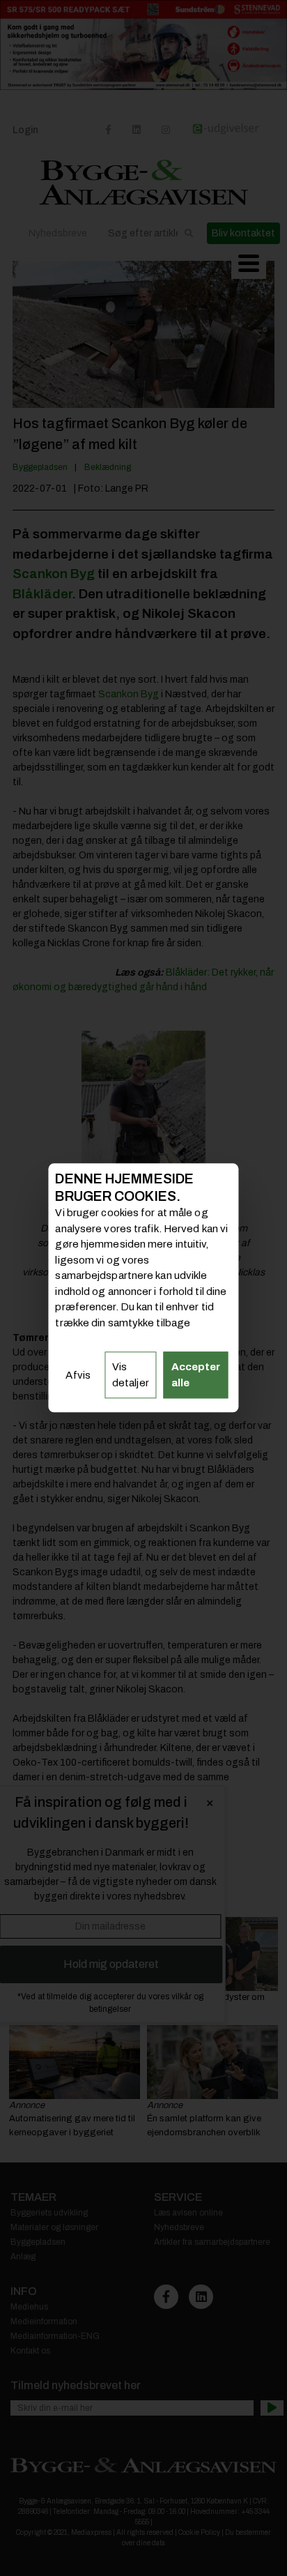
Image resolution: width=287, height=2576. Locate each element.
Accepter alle (196, 1376)
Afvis (78, 1375)
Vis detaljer (131, 1376)
